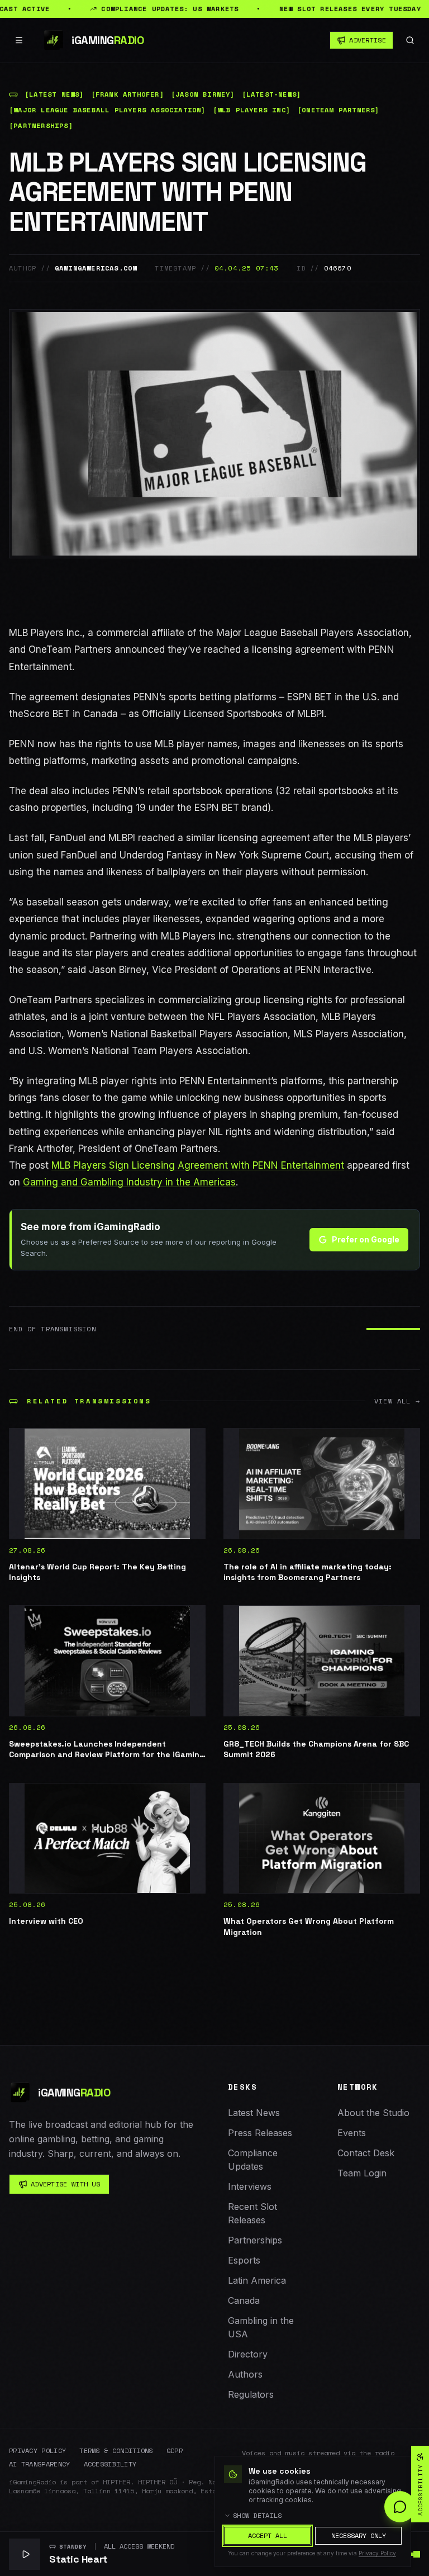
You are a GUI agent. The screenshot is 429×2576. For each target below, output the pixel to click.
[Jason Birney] (203, 94)
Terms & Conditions (116, 2451)
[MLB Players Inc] (252, 110)
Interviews (250, 2186)
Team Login (362, 2173)
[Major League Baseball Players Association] (108, 110)
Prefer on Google (366, 1239)
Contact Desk (366, 2153)
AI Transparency (40, 2464)
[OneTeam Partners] (339, 110)
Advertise (368, 40)
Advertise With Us (65, 2184)
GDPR (175, 2451)
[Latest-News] (272, 94)
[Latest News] (54, 94)
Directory (248, 2354)
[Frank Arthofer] (128, 94)
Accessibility (110, 2464)
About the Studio (373, 2113)
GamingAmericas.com (96, 268)
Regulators (251, 2394)
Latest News (254, 2113)
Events (352, 2133)
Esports (244, 2260)
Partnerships (255, 2240)
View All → (397, 1401)
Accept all (268, 2535)
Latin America (257, 2280)
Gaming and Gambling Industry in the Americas (129, 1182)
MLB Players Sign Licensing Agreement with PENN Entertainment (198, 1165)
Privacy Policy (37, 2451)
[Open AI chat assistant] (400, 2507)
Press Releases (260, 2133)
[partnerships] (41, 126)
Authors (245, 2374)
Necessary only (359, 2535)
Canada (244, 2300)
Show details (258, 2516)
